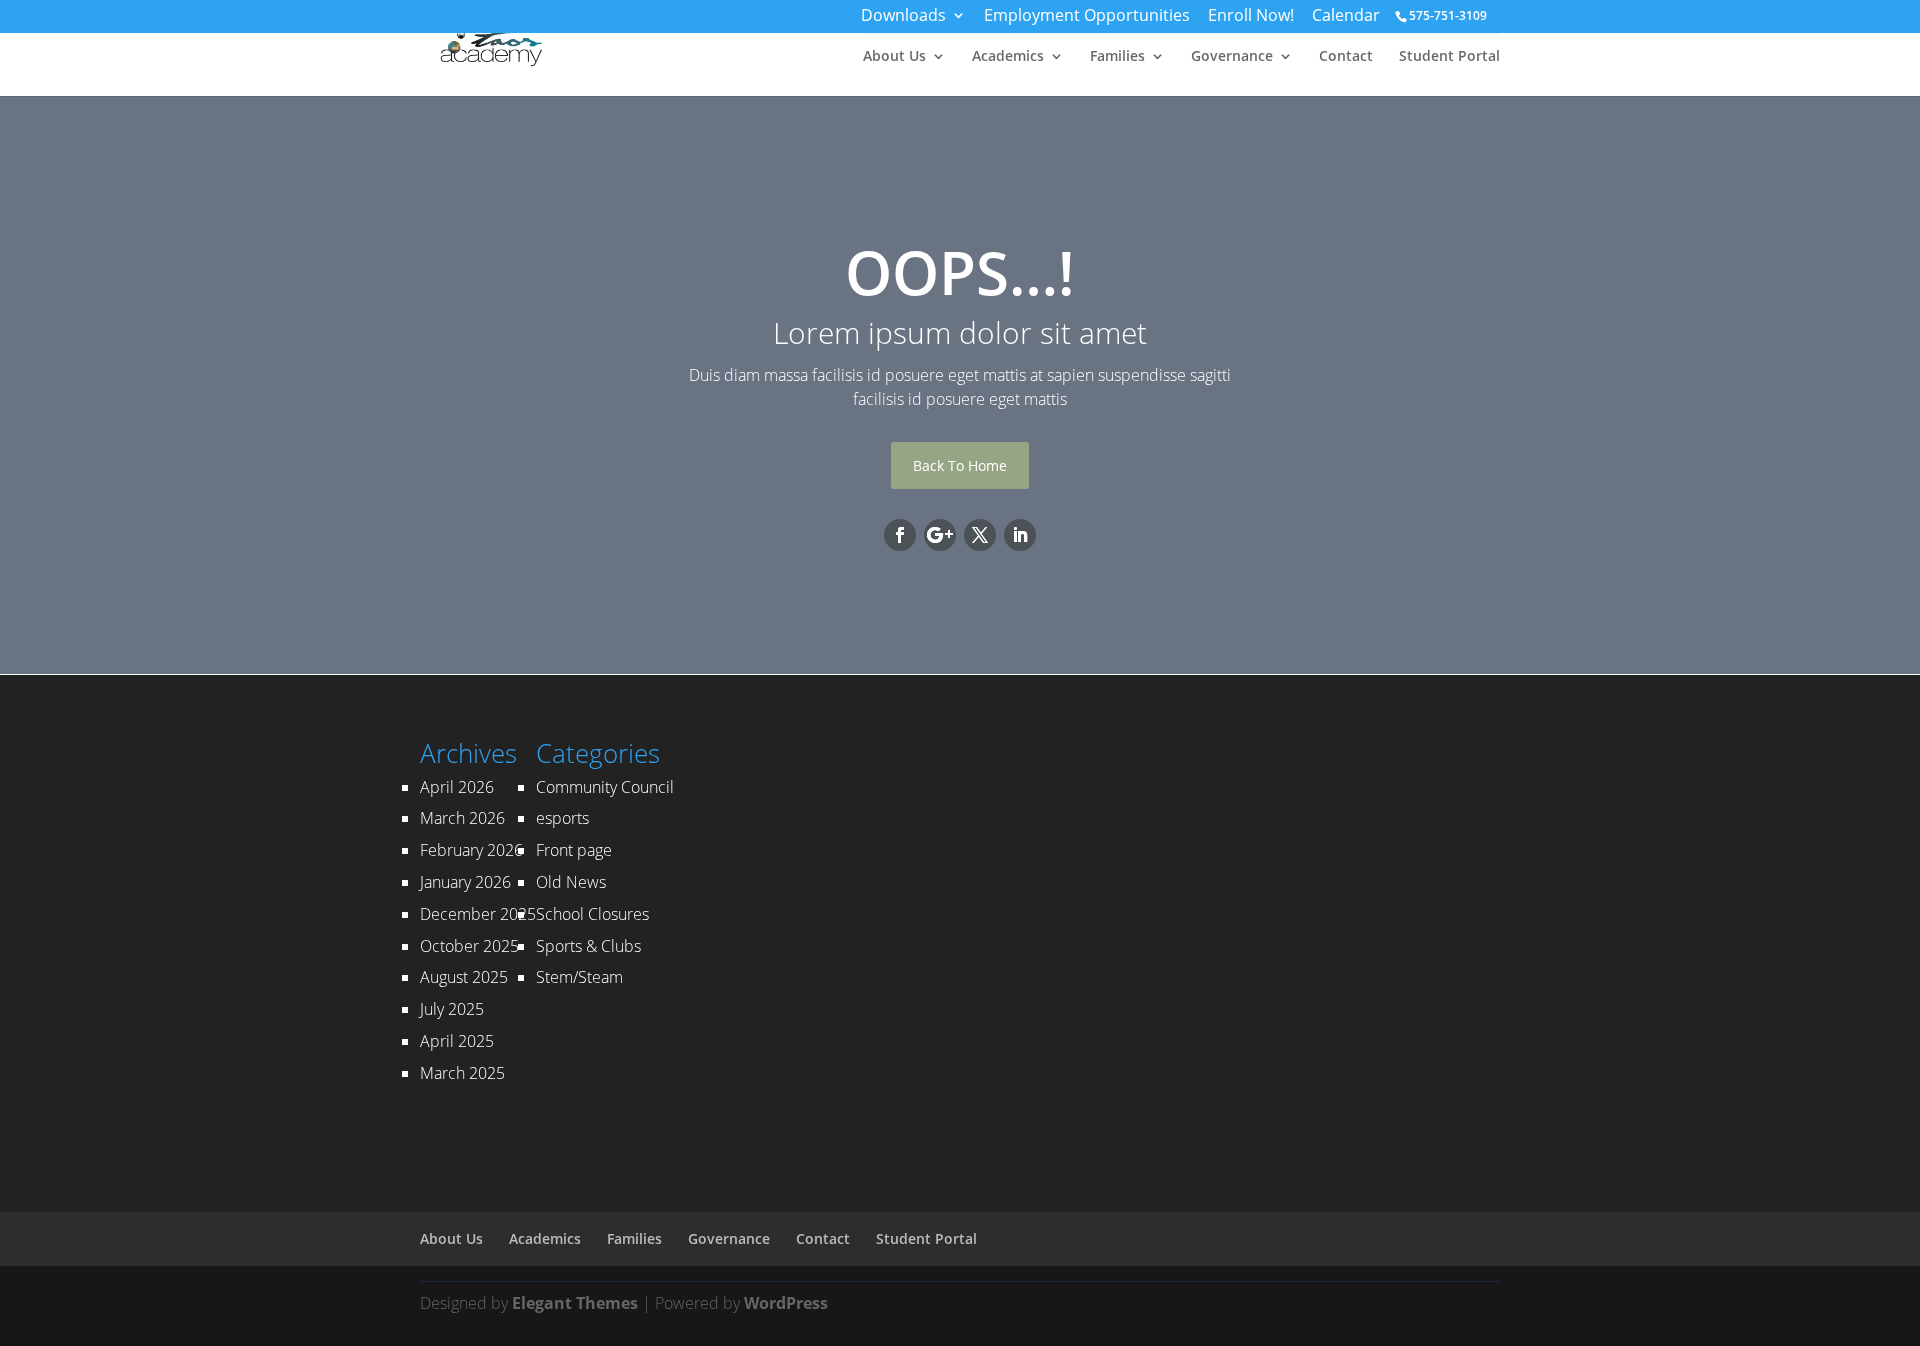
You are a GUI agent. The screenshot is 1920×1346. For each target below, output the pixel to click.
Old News (571, 882)
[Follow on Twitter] (980, 535)
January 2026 (465, 882)
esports (562, 818)
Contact (1346, 57)
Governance (1232, 57)
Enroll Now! (1251, 17)
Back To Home (960, 465)
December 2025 (478, 914)
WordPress (786, 1303)
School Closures (592, 914)
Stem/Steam (579, 977)
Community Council (605, 787)
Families (1117, 57)
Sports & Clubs (588, 946)
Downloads (903, 17)
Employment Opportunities (1087, 17)
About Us (894, 57)
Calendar (1346, 17)
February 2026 (471, 850)
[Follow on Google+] (940, 535)
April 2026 (457, 787)
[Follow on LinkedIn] (1020, 535)
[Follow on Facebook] (900, 535)
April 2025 (457, 1041)
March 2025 (462, 1073)
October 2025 (469, 946)
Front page (574, 850)
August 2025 (464, 977)
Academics (1008, 57)
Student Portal (1449, 57)
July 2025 (452, 1009)
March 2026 (462, 818)
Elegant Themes (575, 1303)
